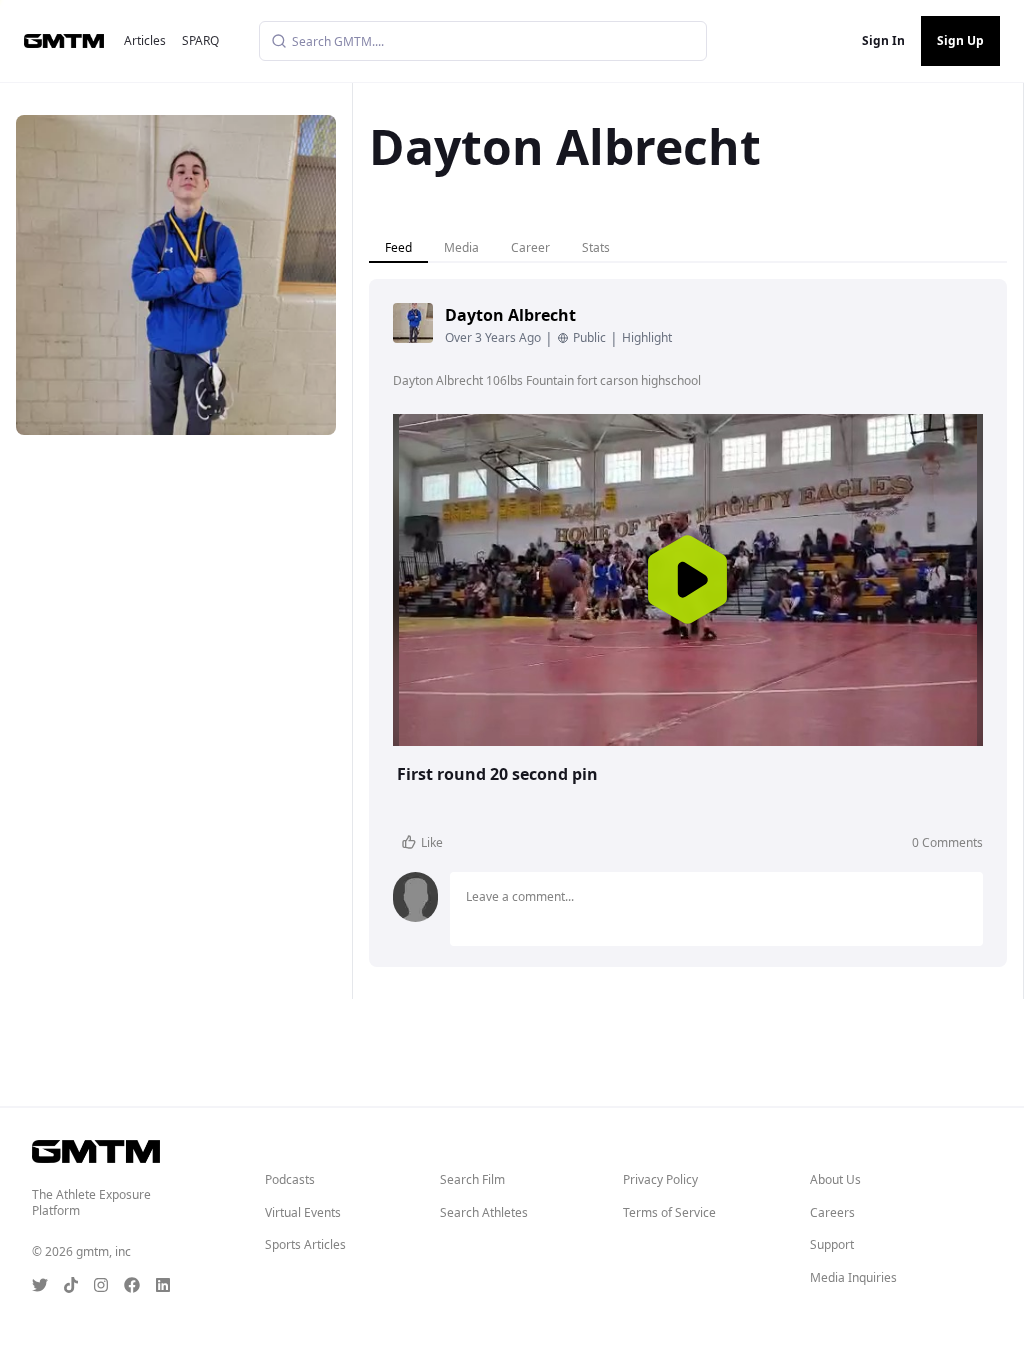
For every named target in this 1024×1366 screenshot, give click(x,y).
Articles (145, 40)
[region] (688, 580)
